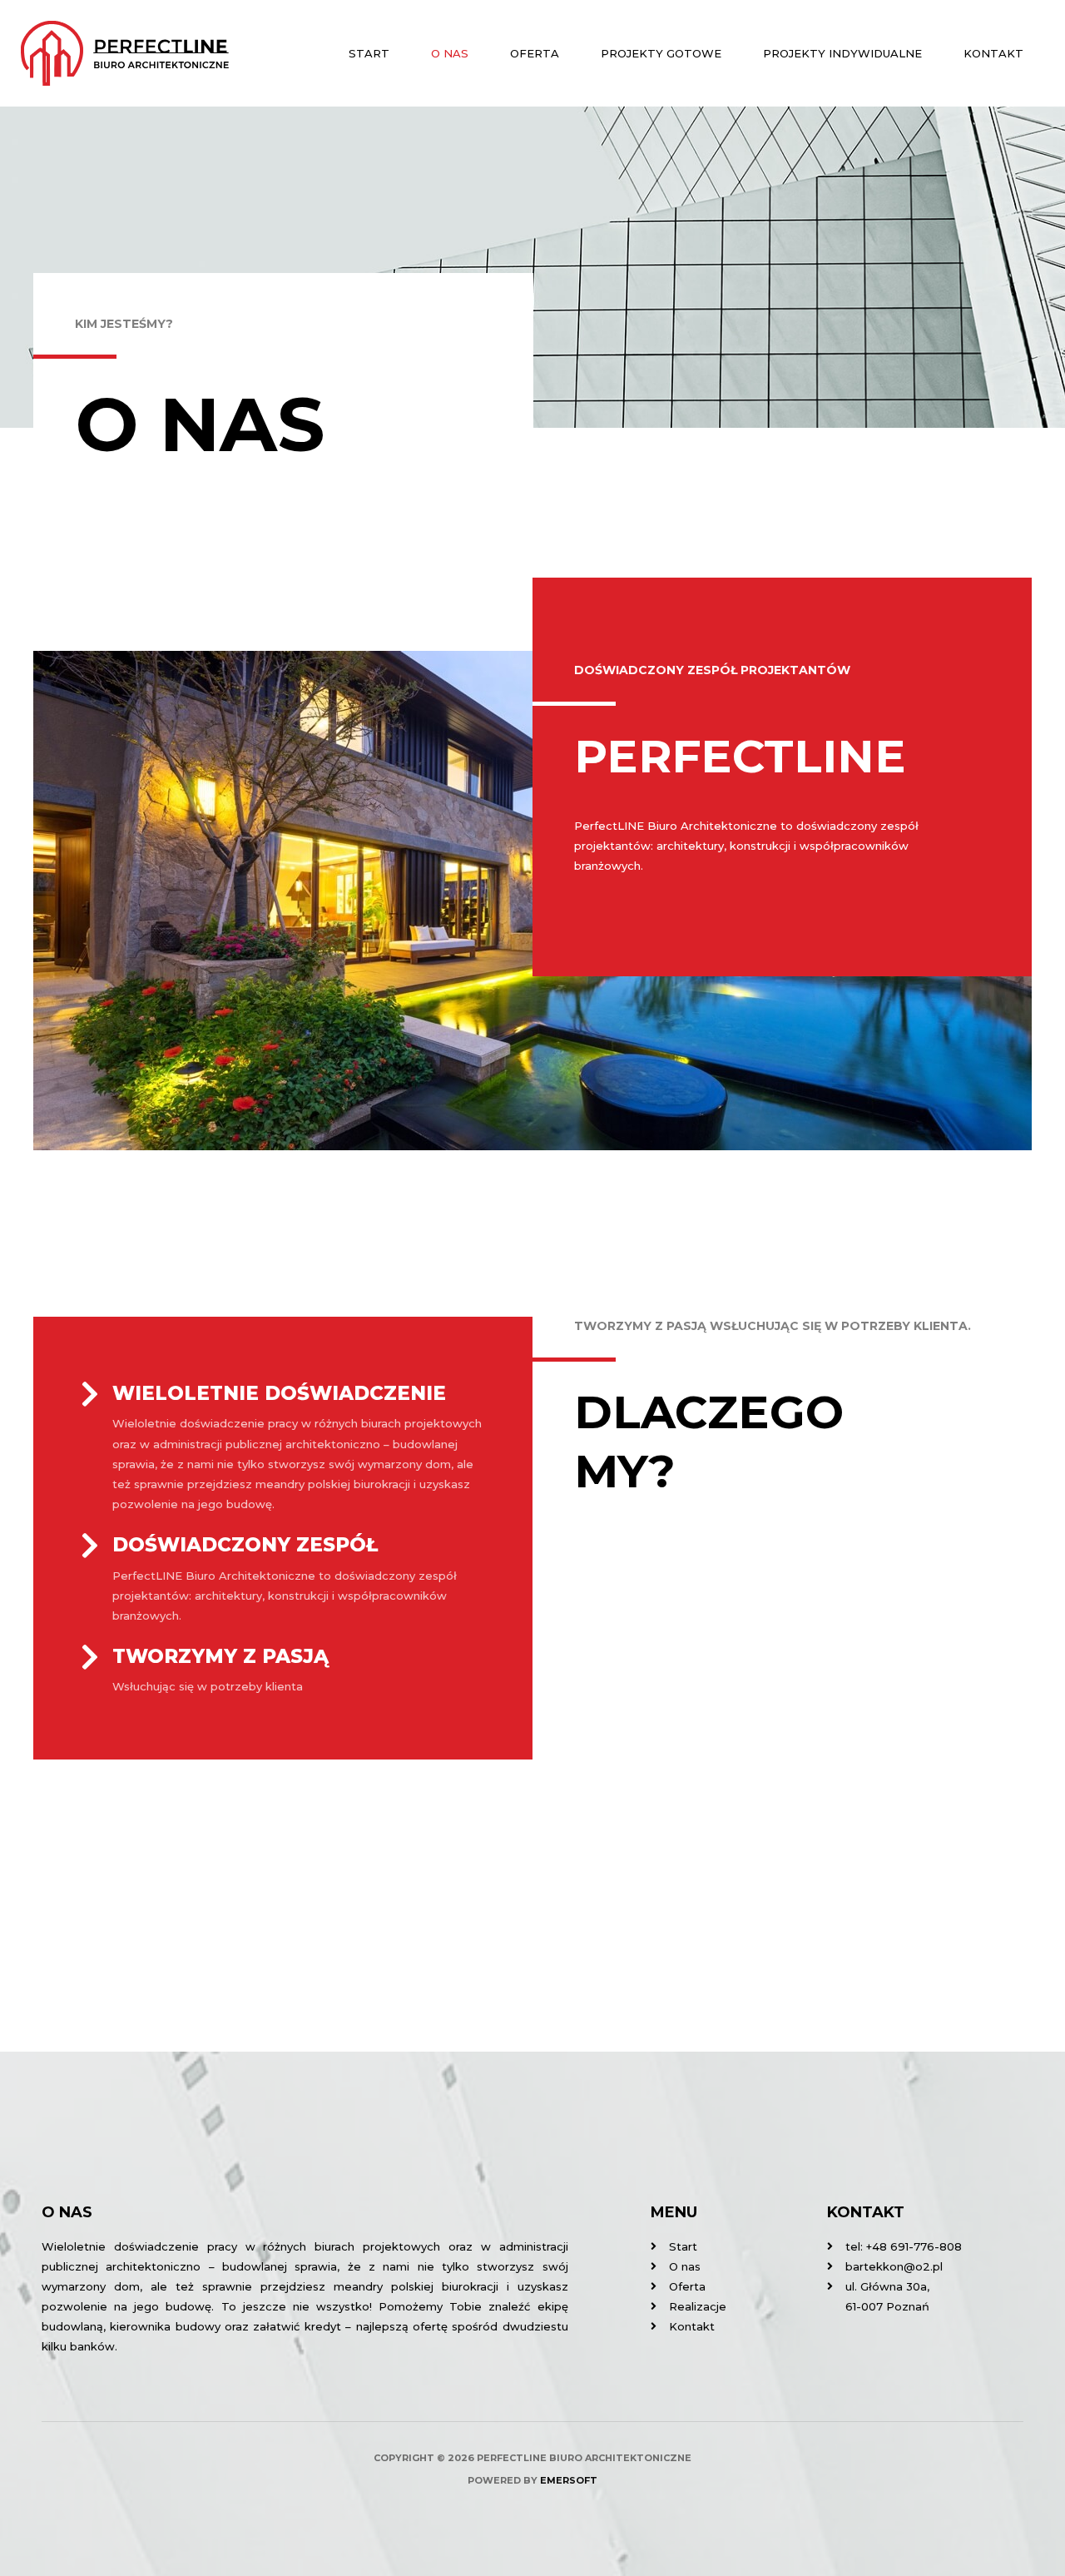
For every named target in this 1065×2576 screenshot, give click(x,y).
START (369, 53)
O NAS (450, 53)
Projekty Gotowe (661, 53)
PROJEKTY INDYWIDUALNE (842, 53)
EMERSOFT (569, 2480)
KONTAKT (993, 53)
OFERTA (535, 53)
